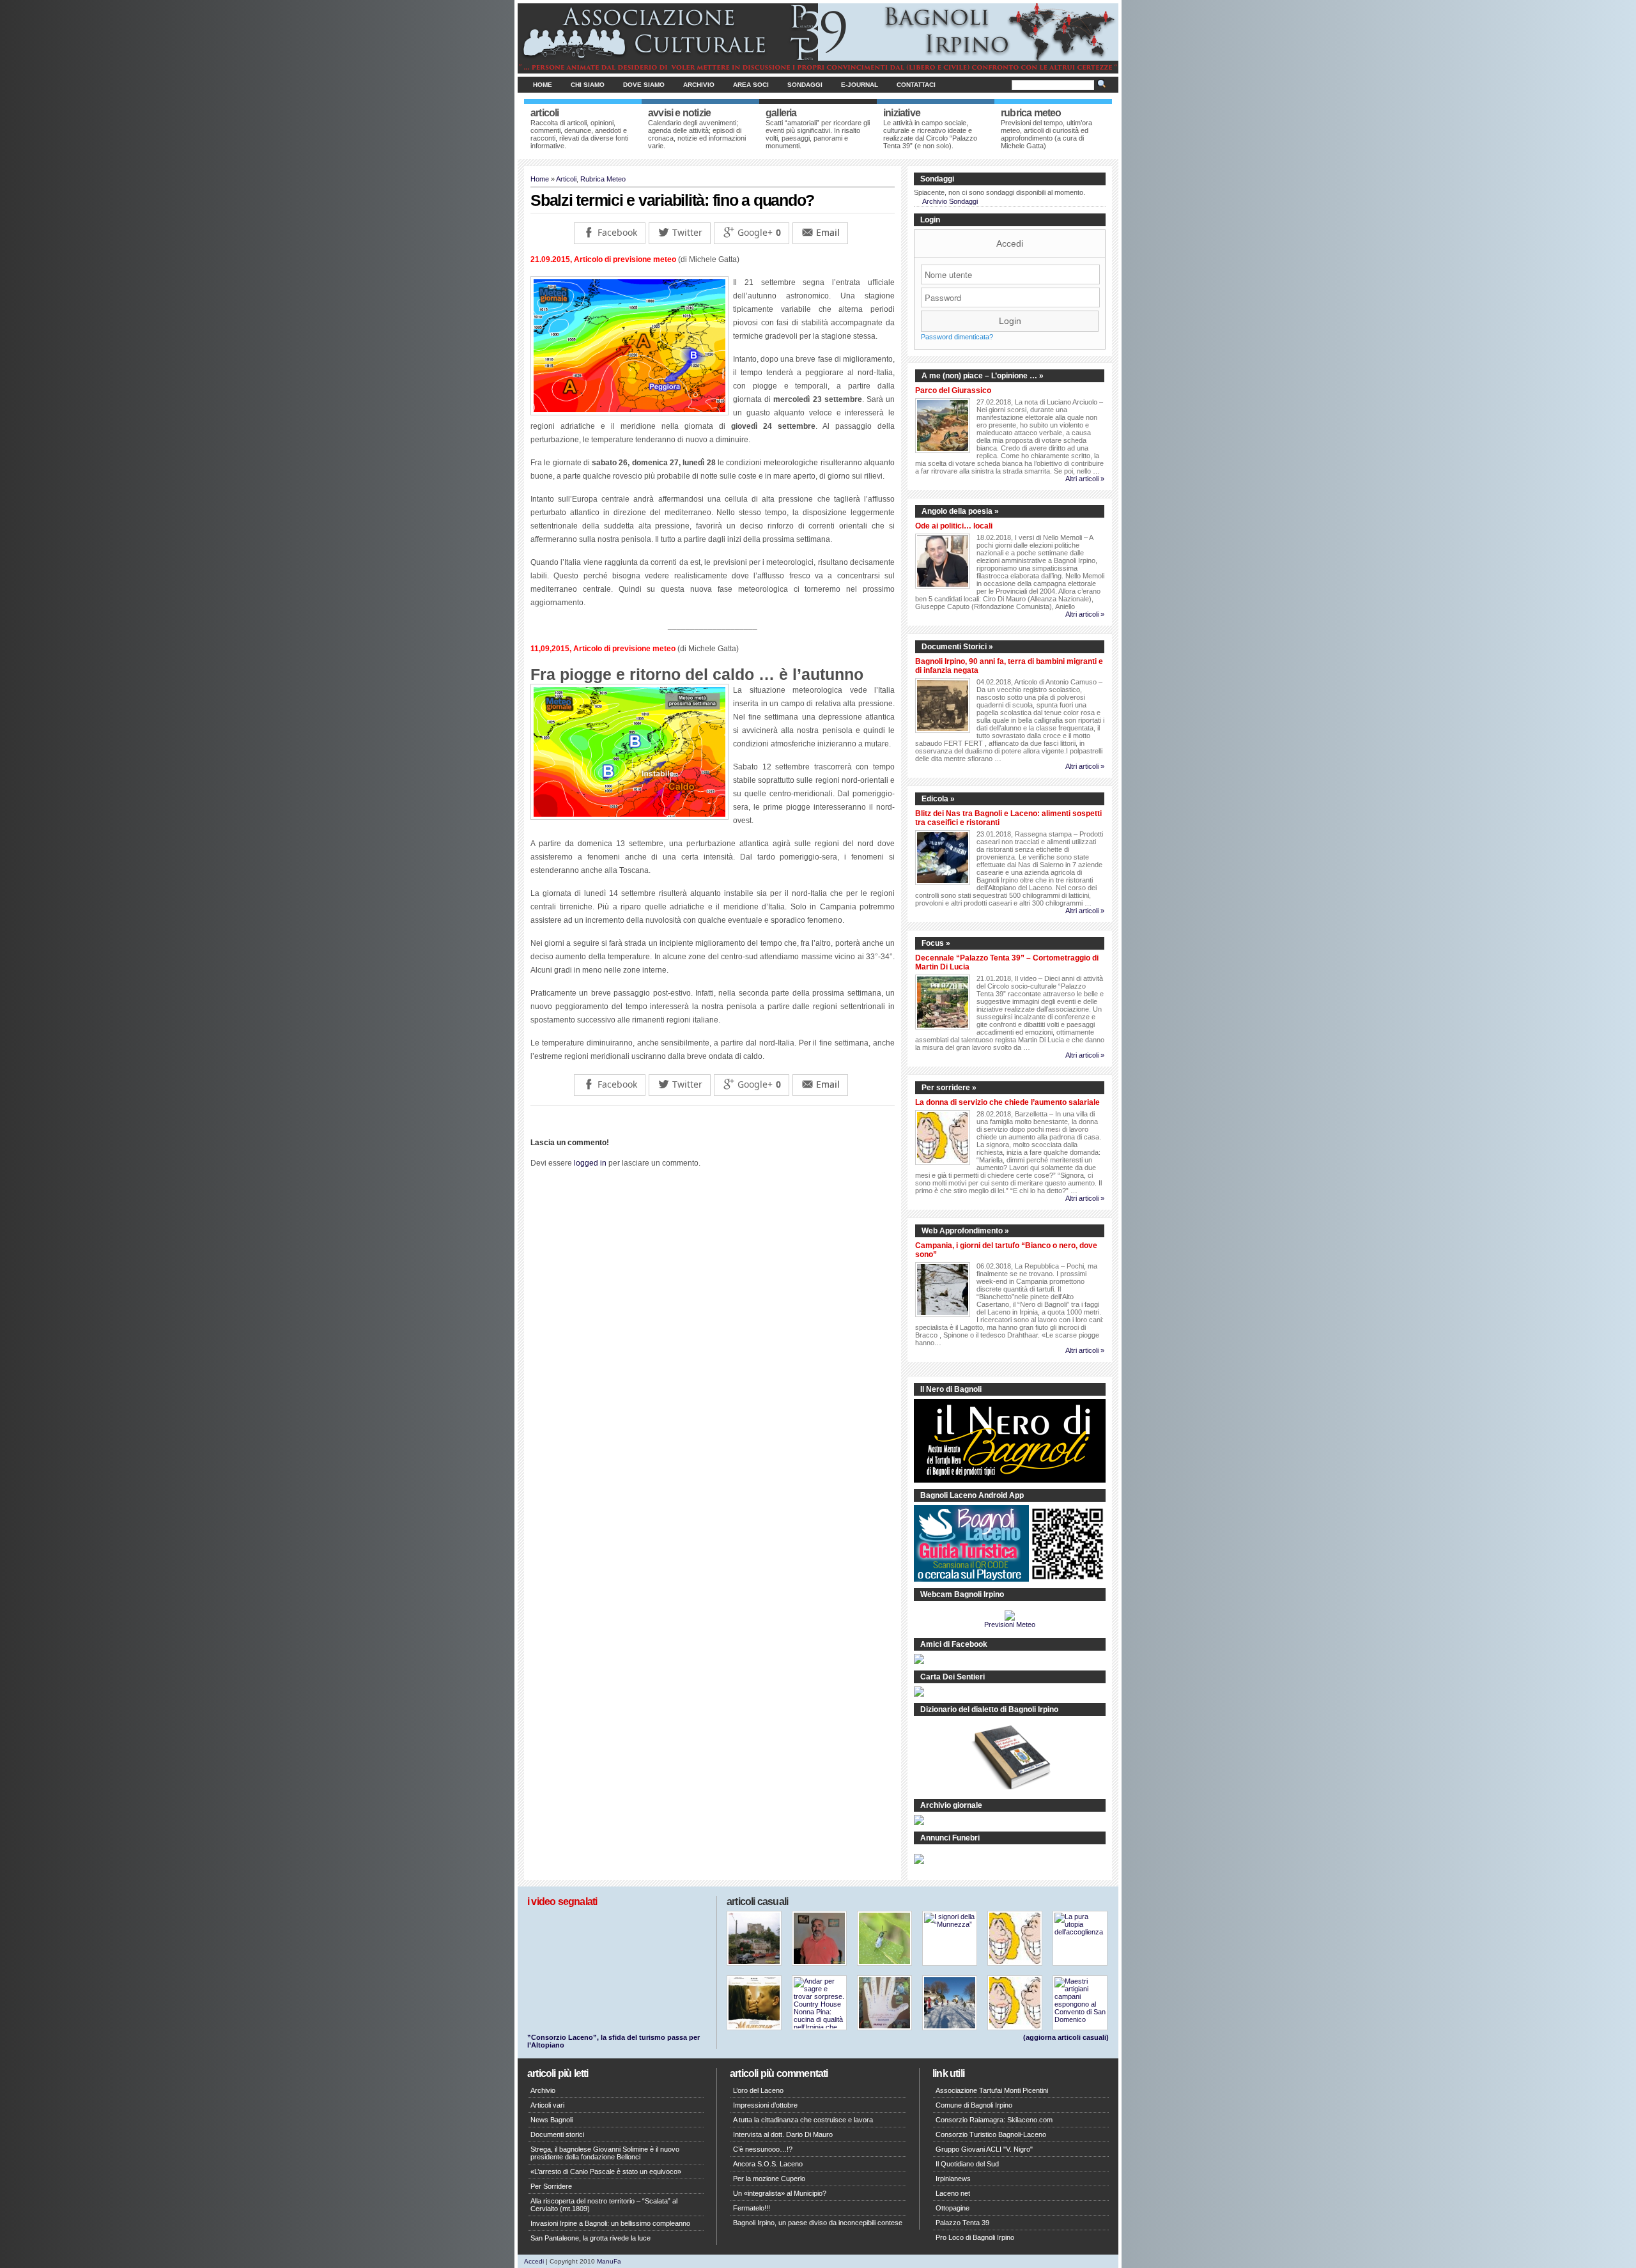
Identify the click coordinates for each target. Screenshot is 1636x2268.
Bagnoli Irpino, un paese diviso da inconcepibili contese (818, 2223)
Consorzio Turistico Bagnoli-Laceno (991, 2134)
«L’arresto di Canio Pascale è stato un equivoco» (606, 2172)
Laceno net (953, 2193)
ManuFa (609, 2261)
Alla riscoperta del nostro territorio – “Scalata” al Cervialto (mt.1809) (604, 2205)
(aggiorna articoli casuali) (1066, 2037)
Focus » (936, 943)
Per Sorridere (551, 2186)
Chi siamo (588, 85)
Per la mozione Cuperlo (769, 2179)
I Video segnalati (562, 1902)
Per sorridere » (949, 1088)
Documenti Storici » (957, 647)
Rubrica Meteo (603, 179)
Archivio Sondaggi (950, 201)
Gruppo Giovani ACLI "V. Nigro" (984, 2149)
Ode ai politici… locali (954, 526)
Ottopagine (953, 2208)
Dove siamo (644, 85)
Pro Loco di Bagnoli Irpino (975, 2237)
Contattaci (916, 85)
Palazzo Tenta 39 (962, 2223)
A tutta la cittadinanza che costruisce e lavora (803, 2120)
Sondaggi (805, 85)
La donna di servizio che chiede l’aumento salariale (1007, 1102)
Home (543, 85)
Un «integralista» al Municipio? (780, 2193)
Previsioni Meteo (1010, 1624)
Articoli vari (547, 2105)
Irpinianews (953, 2179)
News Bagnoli (552, 2120)
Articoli (566, 179)
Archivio (699, 85)
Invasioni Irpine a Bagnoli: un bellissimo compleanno (610, 2223)
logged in (590, 1163)
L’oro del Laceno (758, 2090)
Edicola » (938, 799)
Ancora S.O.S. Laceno (768, 2164)
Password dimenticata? (957, 337)
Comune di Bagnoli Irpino (974, 2105)
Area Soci (751, 85)
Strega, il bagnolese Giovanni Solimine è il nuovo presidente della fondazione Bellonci (605, 2153)
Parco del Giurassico (953, 390)
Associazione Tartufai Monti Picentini (992, 2090)
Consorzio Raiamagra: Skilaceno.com (994, 2120)
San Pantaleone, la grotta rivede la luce (590, 2238)
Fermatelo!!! (752, 2208)
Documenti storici (557, 2134)
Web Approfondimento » (965, 1231)
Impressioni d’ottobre (765, 2105)
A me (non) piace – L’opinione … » (983, 376)
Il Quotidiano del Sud (967, 2164)
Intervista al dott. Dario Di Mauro (783, 2134)
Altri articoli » (1085, 479)
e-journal (860, 85)
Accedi (1010, 243)
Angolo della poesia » (960, 511)
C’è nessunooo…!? (763, 2149)
